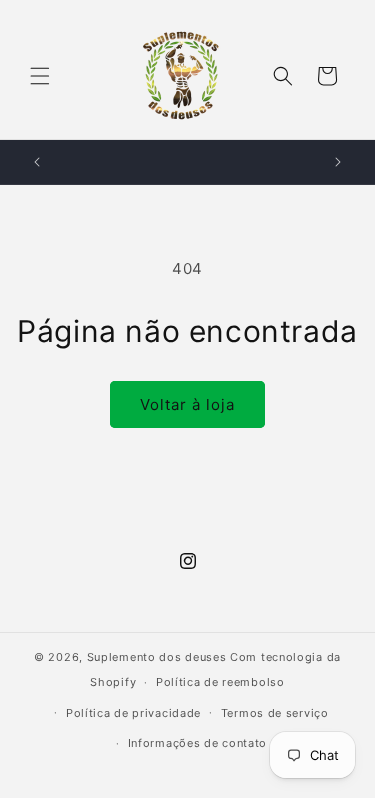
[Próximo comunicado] (338, 162)
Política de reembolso (220, 682)
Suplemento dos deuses (157, 657)
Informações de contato (197, 743)
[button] (40, 76)
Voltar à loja (187, 404)
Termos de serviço (275, 713)
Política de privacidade (133, 713)
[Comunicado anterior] (37, 162)
